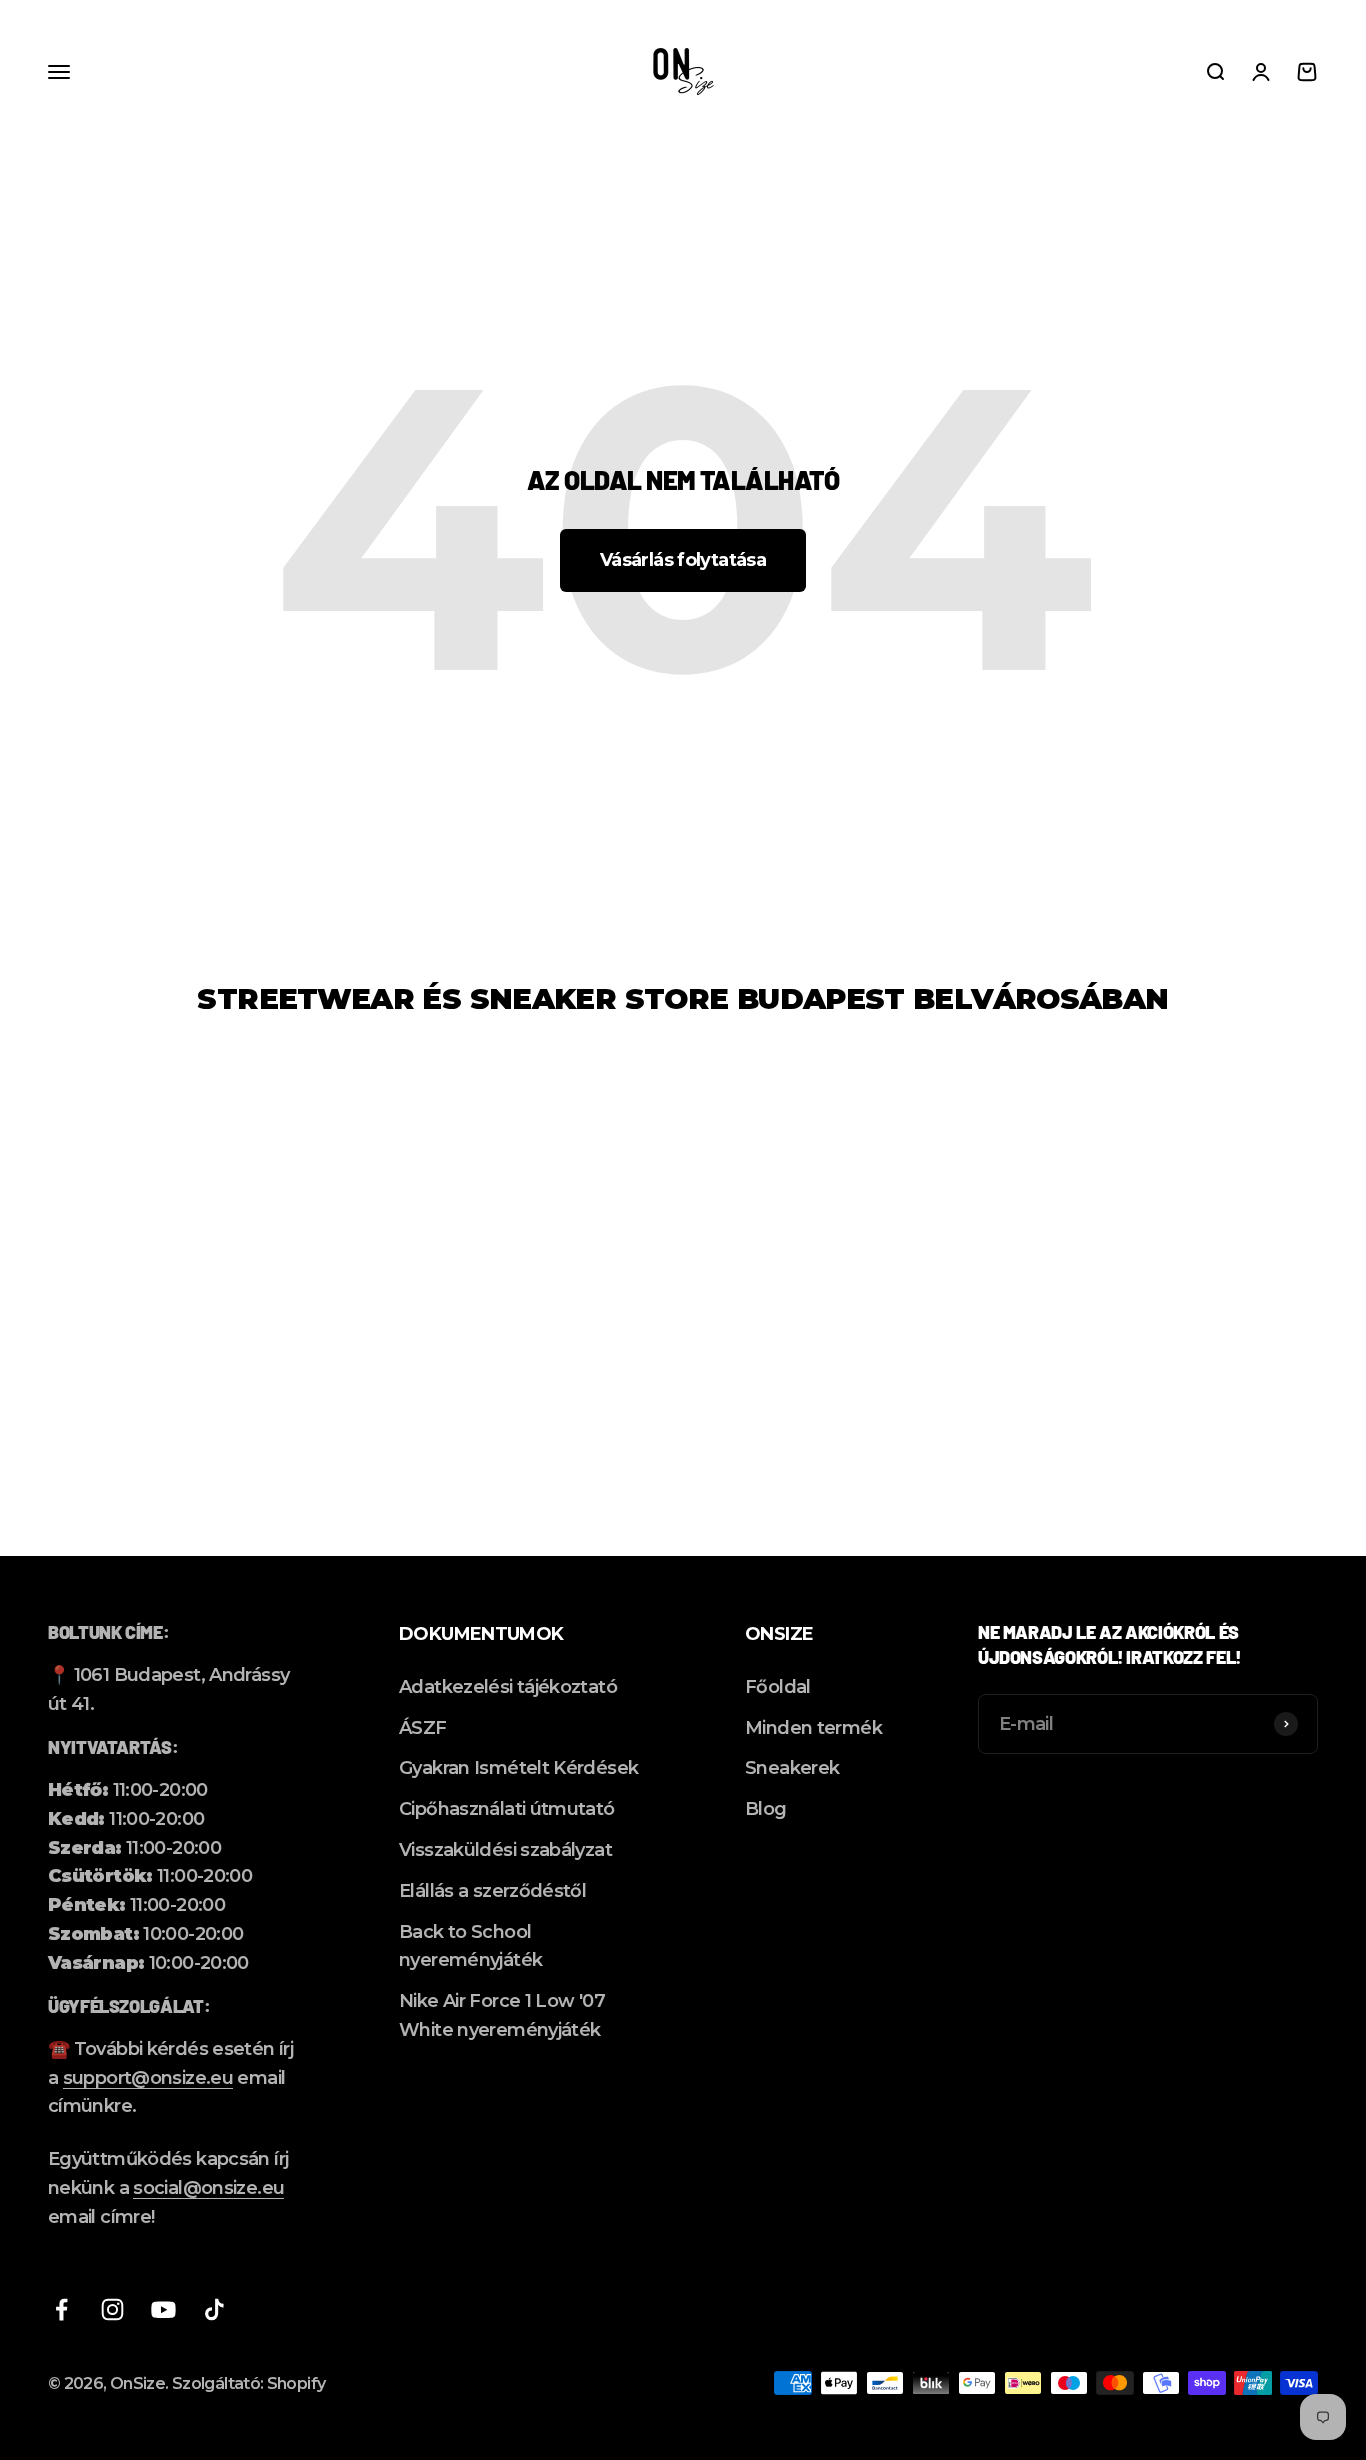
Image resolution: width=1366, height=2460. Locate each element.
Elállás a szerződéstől (492, 1891)
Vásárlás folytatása (683, 560)
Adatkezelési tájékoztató (508, 1687)
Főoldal (778, 1687)
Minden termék (813, 1728)
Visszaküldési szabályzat (505, 1850)
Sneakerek (792, 1768)
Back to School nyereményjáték (470, 1946)
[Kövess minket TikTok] (214, 2309)
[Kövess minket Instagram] (112, 2309)
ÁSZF (422, 1728)
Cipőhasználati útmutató (507, 1809)
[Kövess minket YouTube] (163, 2309)
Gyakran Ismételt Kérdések (518, 1768)
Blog (765, 1809)
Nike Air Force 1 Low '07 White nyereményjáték (502, 2015)
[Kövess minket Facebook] (61, 2309)
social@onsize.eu (208, 2188)
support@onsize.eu (148, 2078)
